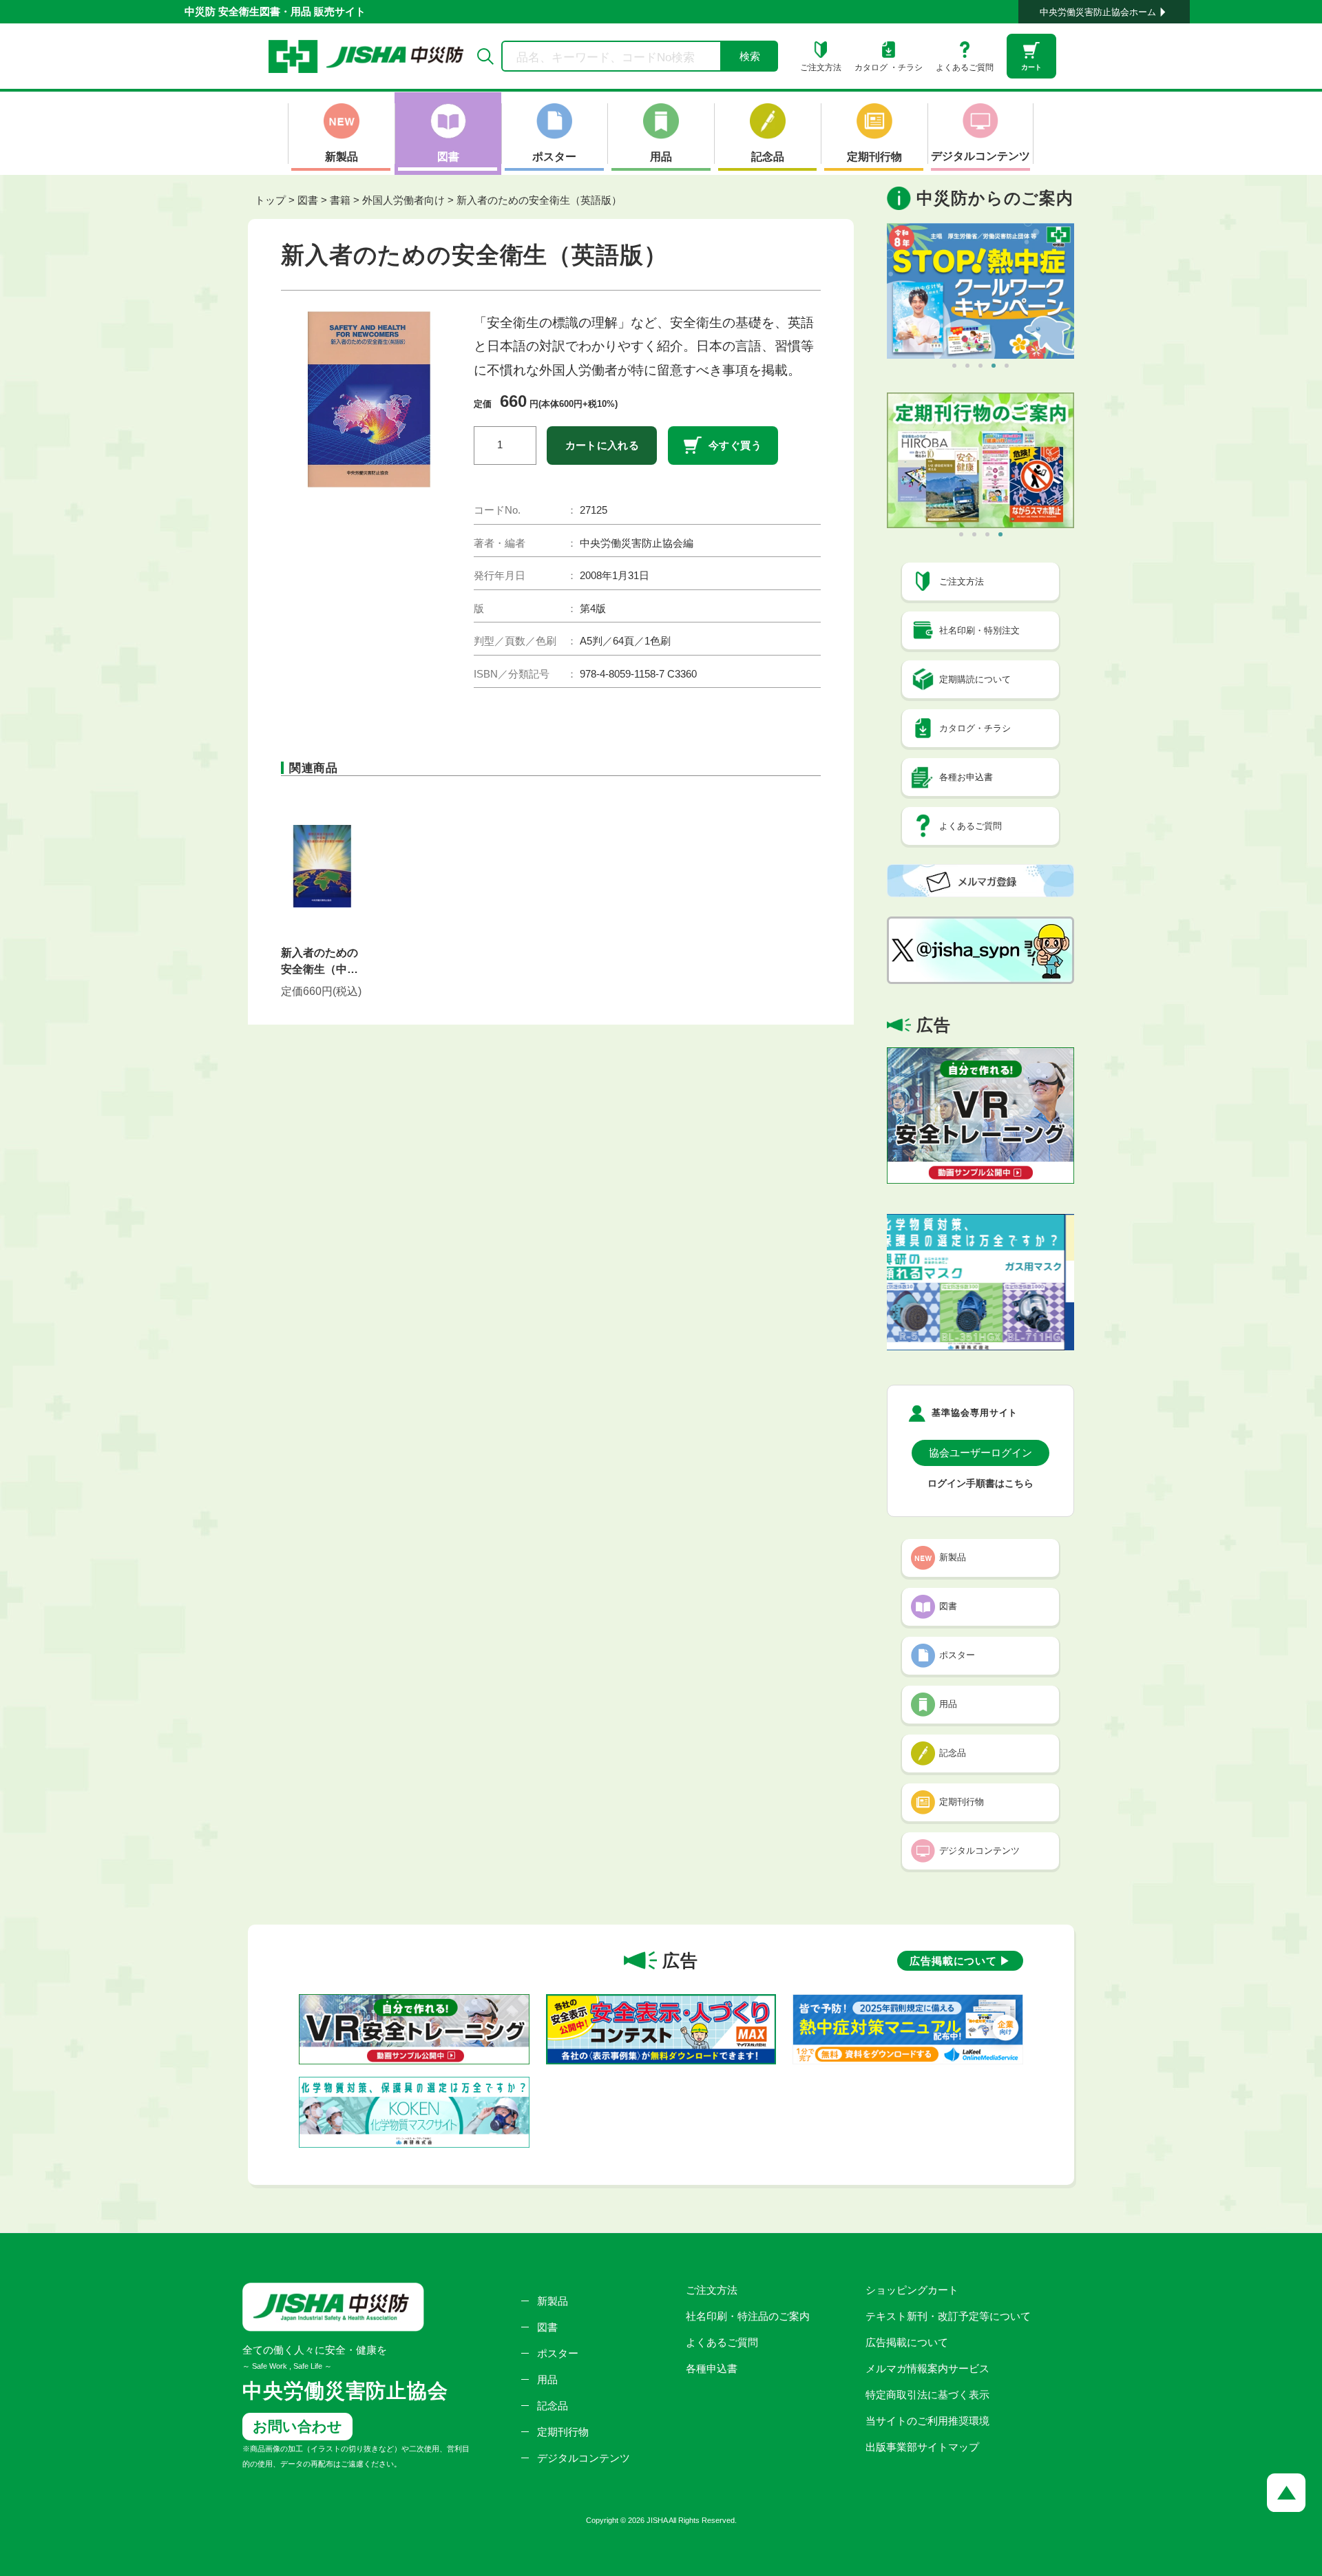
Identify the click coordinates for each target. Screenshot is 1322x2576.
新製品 (553, 2301)
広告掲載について (907, 2342)
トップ (270, 200)
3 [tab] (980, 366)
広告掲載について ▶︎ (960, 1961)
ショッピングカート (912, 2290)
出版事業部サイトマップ (922, 2447)
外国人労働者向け (403, 200)
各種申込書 (712, 2368)
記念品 (553, 2406)
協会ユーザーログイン (980, 1453)
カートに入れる (602, 445)
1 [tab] (954, 366)
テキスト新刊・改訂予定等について (948, 2316)
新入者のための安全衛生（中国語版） (319, 962)
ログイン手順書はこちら (980, 1484)
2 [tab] (967, 366)
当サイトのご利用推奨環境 (927, 2421)
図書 (308, 200)
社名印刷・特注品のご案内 (748, 2316)
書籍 (340, 200)
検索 (750, 56)
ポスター (558, 2353)
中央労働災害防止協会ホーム (1098, 12)
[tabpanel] (980, 291)
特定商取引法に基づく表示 (927, 2395)
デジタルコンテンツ (584, 2458)
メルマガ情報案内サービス (927, 2368)
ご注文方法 (712, 2290)
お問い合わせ (297, 2426)
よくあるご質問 (722, 2342)
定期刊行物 (563, 2432)
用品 (547, 2379)
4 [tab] (994, 366)
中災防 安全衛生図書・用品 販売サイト (275, 11)
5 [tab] (1007, 366)
